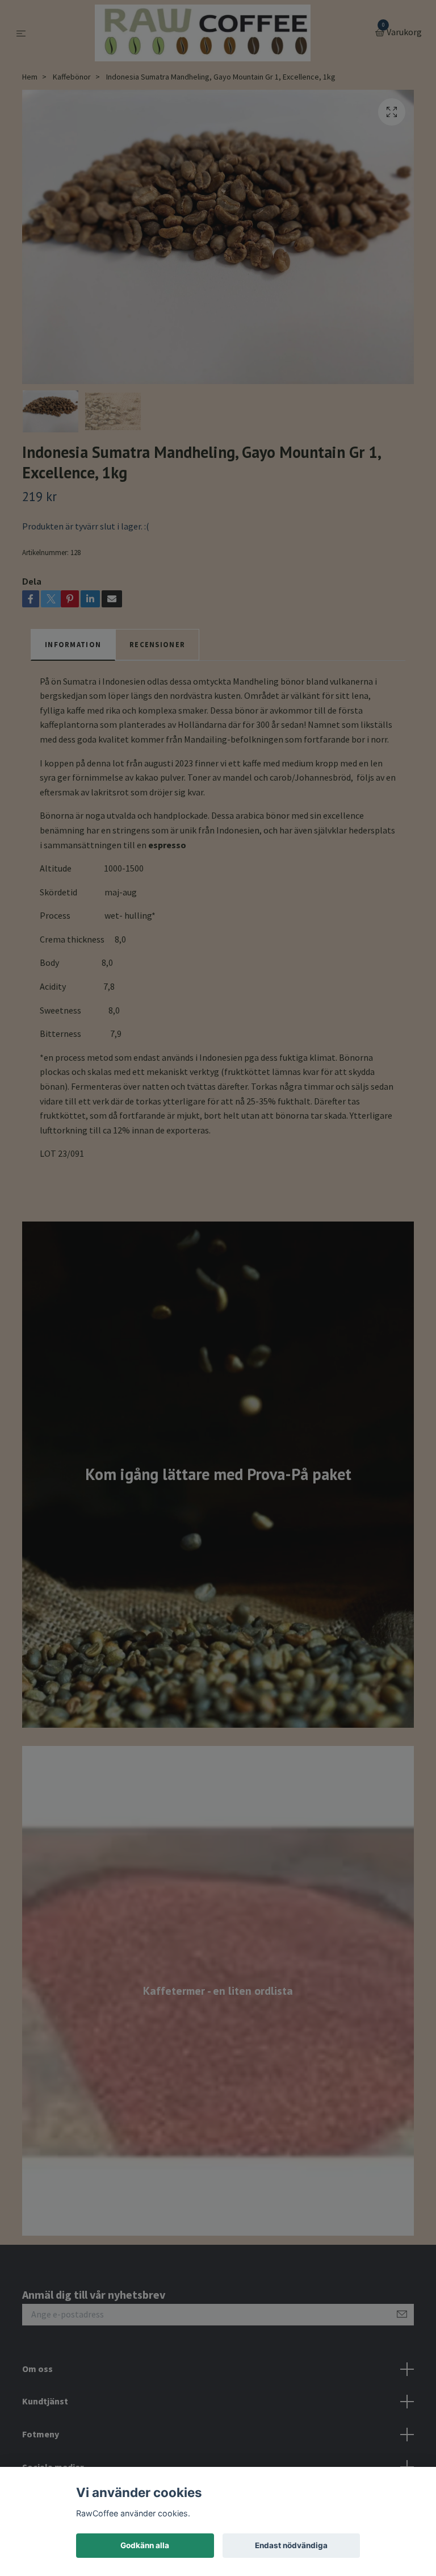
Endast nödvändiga (291, 2545)
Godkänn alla (145, 2545)
